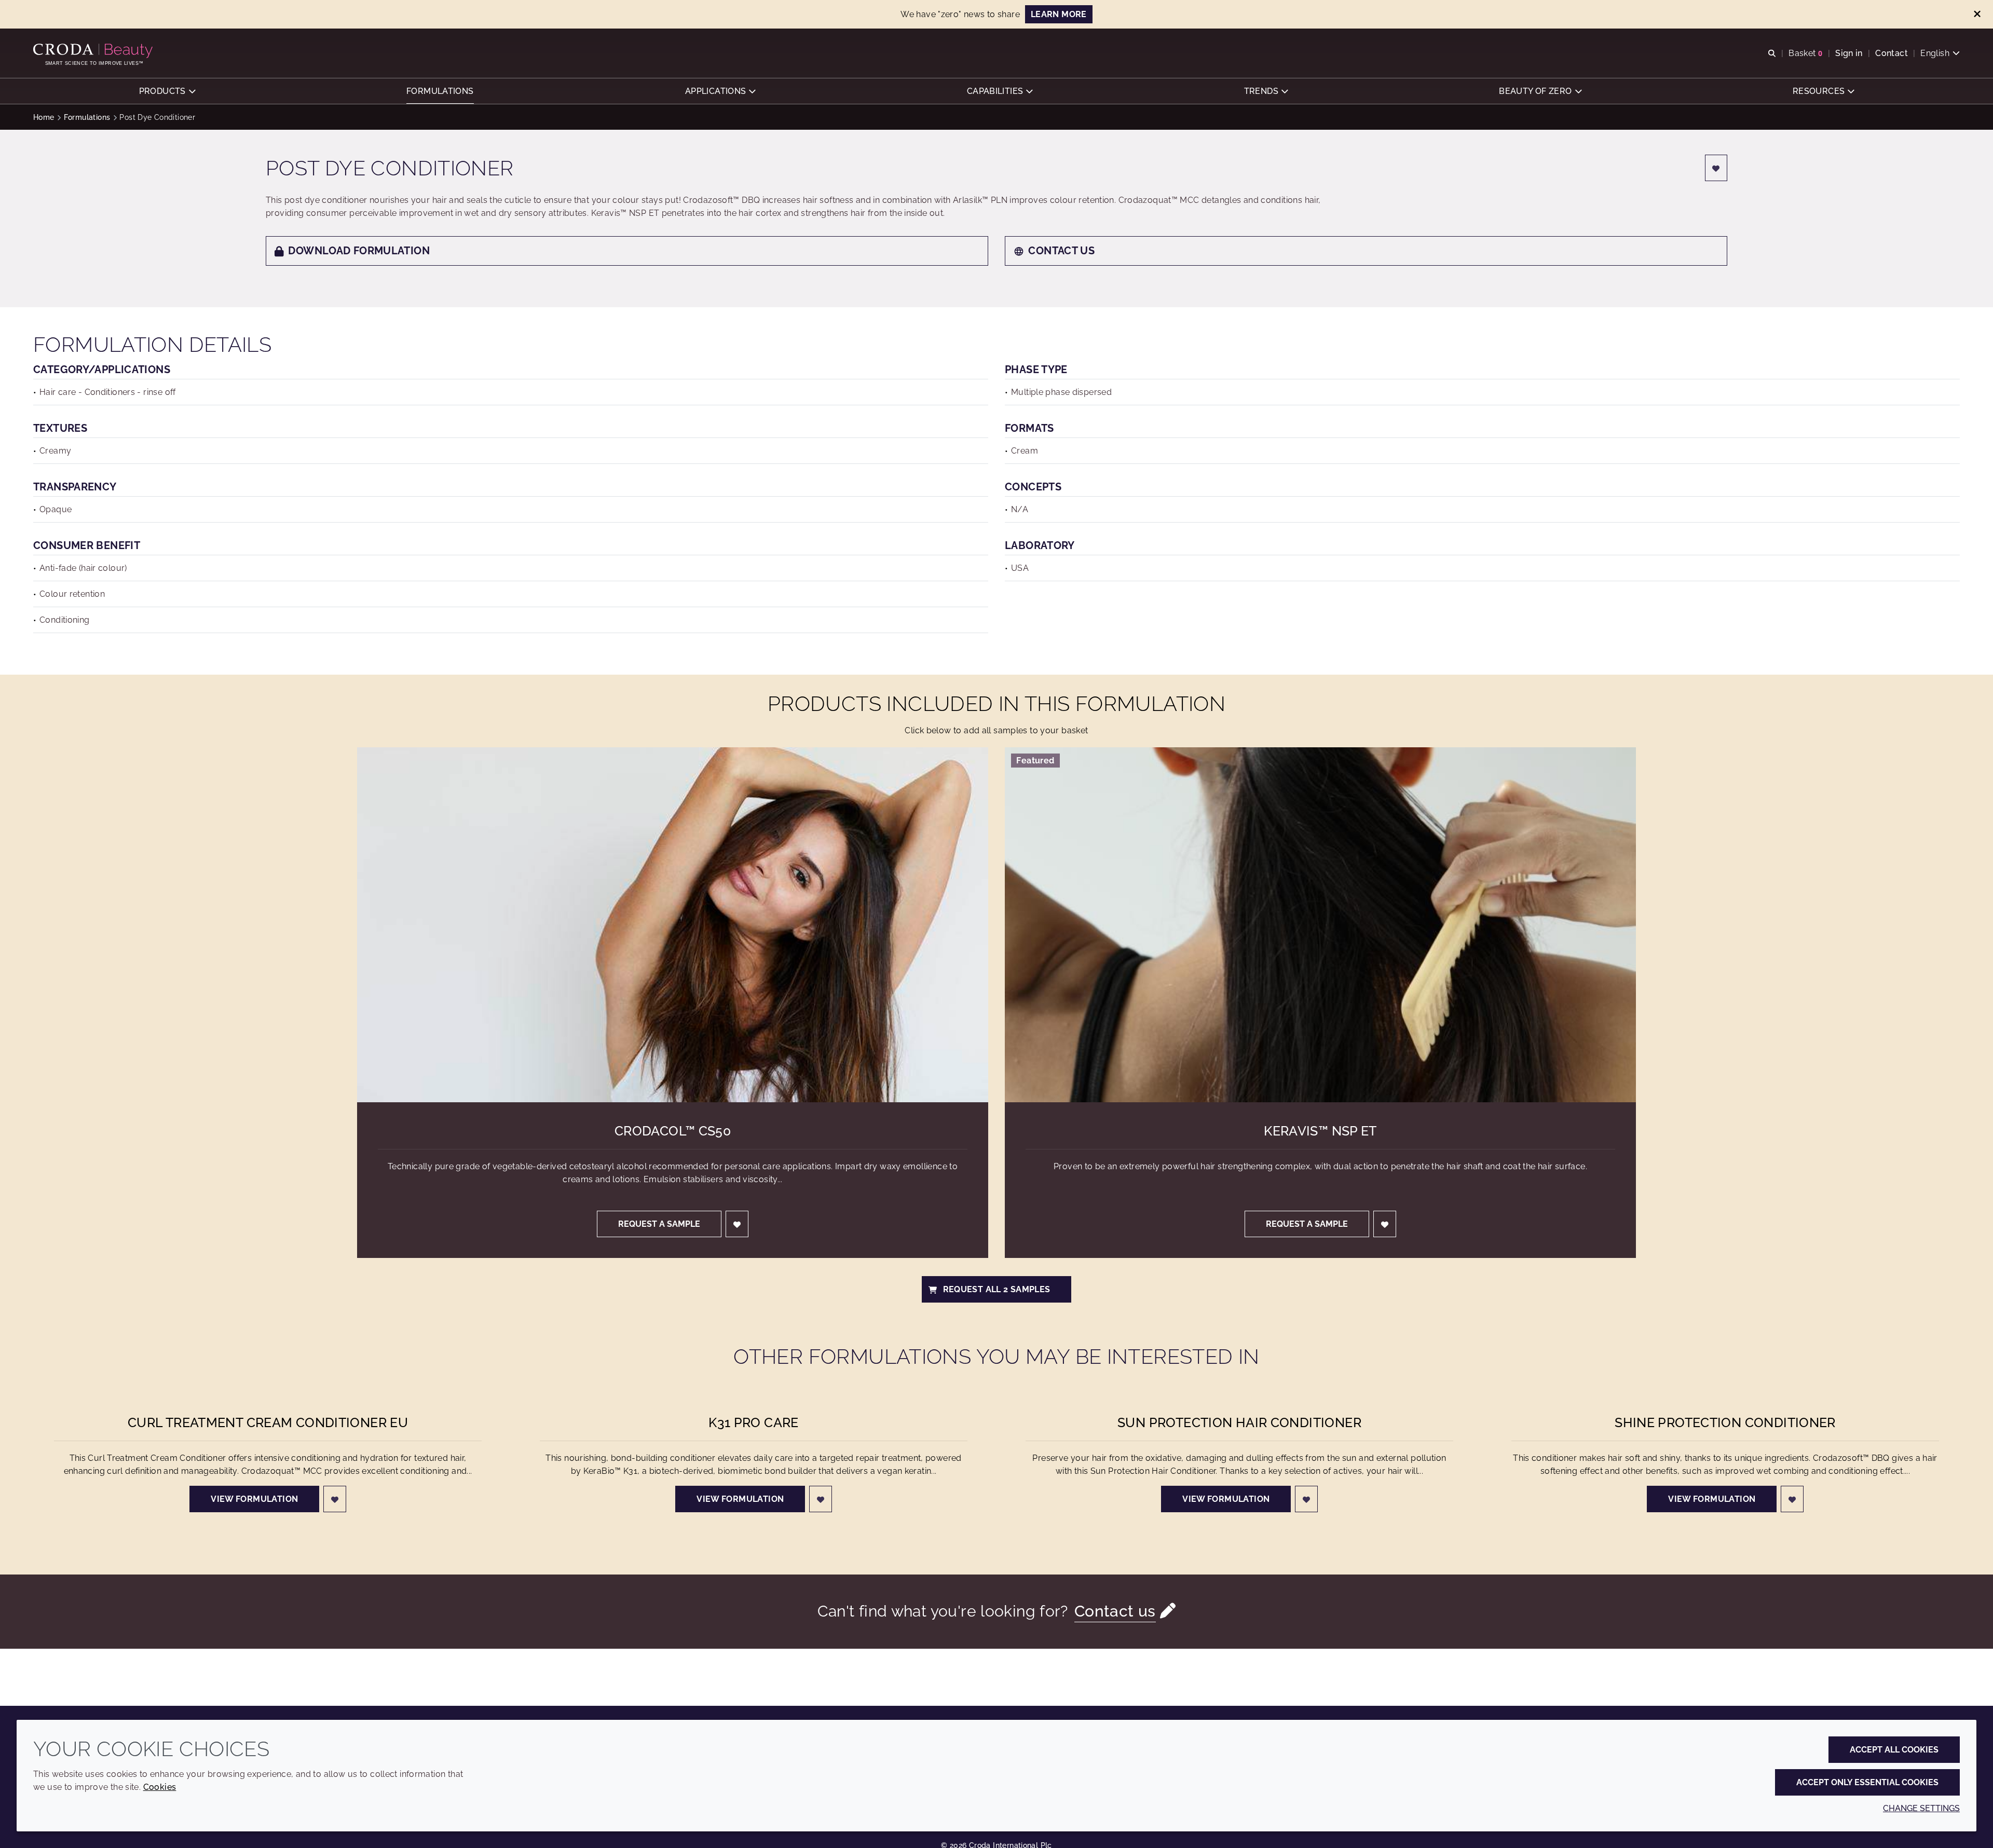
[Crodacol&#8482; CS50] (673, 925)
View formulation (254, 1499)
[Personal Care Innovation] (94, 51)
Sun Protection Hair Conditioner (1239, 1422)
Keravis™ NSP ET (1320, 1131)
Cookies (160, 1787)
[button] (167, 91)
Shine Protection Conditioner (1725, 1422)
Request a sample (659, 1224)
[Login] (1716, 168)
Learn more (1059, 14)
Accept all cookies (1894, 1750)
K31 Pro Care (754, 1422)
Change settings (1921, 1808)
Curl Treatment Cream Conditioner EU (268, 1422)
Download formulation (359, 251)
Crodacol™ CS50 (673, 1131)
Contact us (1061, 251)
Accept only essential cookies (1867, 1782)
